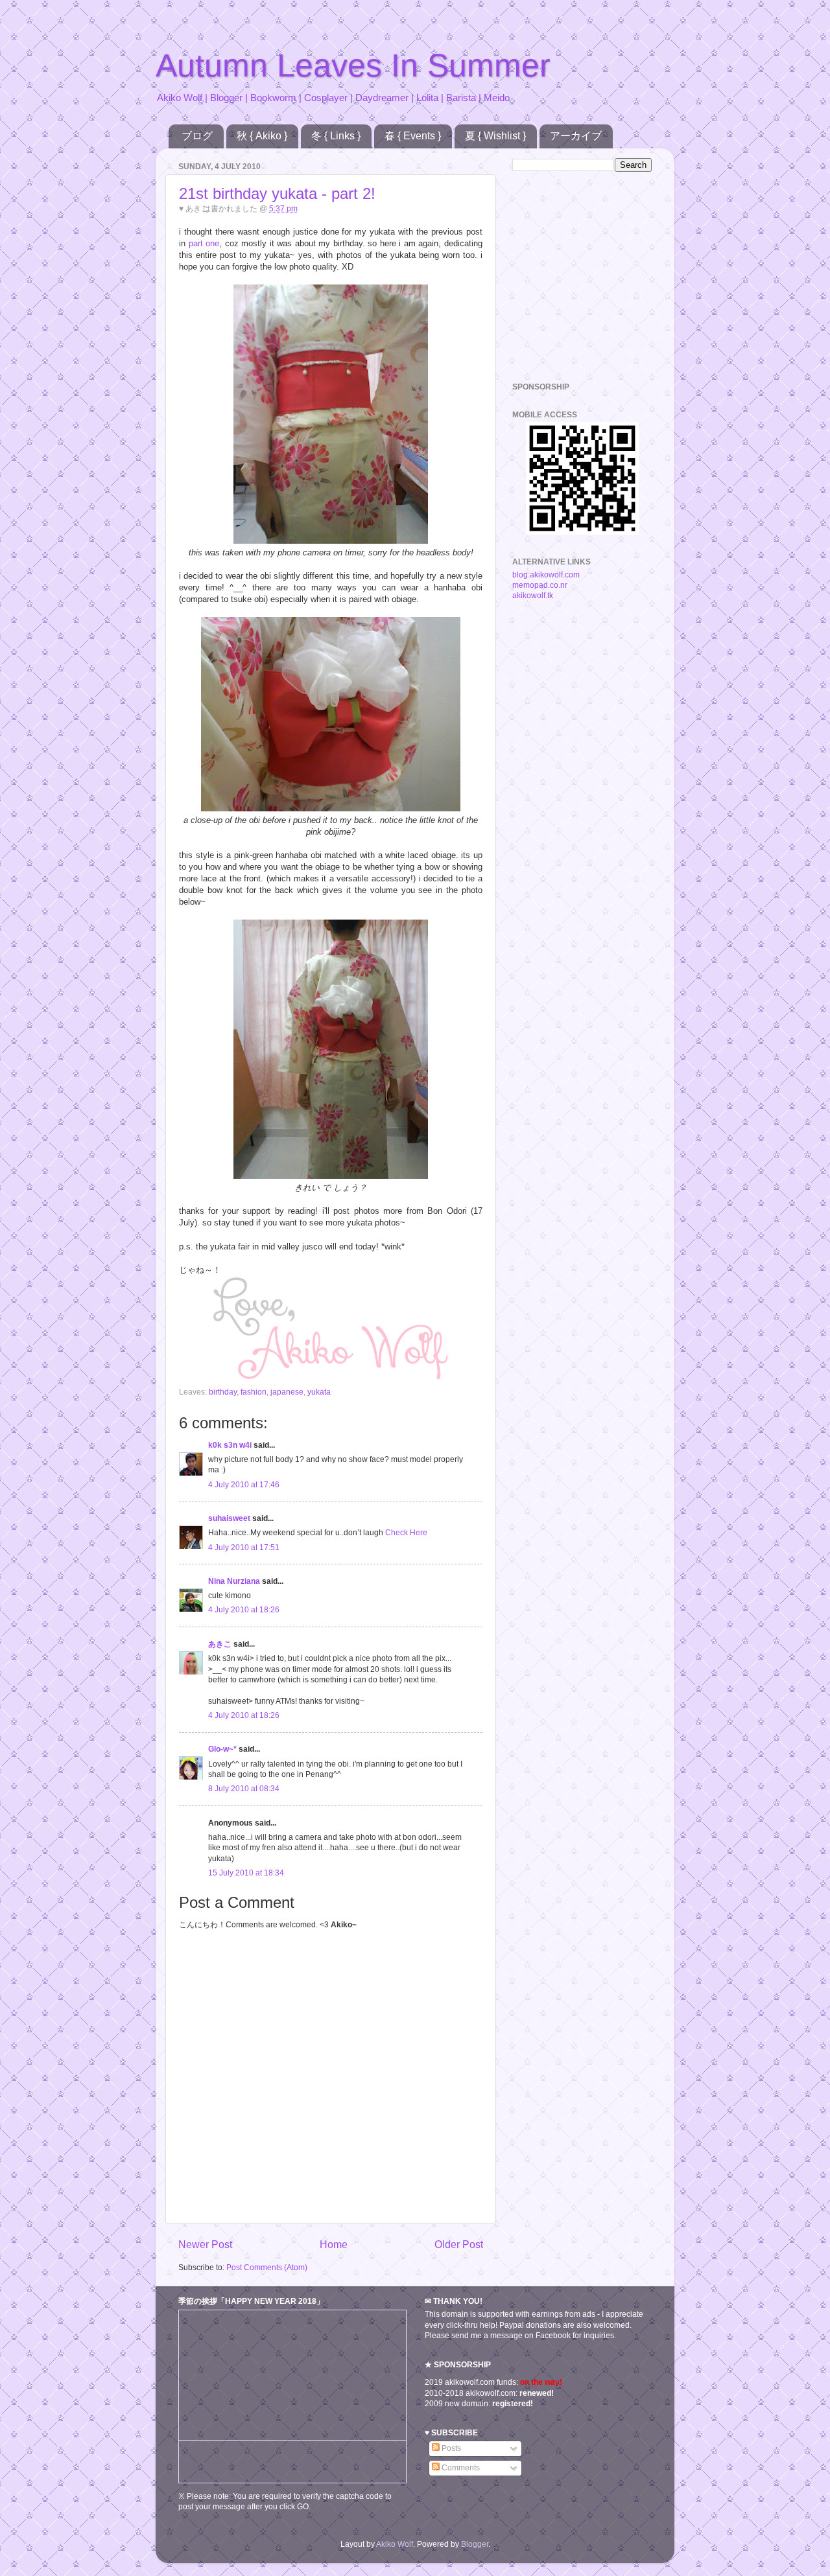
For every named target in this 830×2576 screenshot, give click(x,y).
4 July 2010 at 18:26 (244, 1609)
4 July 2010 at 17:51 (244, 1547)
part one (204, 243)
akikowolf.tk (533, 595)
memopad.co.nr (540, 585)
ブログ (197, 136)
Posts (450, 2448)
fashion (254, 1392)
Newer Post (205, 2244)
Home (334, 2244)
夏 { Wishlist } (495, 136)
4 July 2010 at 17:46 (244, 1484)
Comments (460, 2467)
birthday (223, 1392)
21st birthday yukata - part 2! (277, 193)
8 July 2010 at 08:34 (244, 1788)
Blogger (475, 2544)
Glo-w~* (222, 1749)
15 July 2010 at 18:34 (246, 1873)
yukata (319, 1392)
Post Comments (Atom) (267, 2267)
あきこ (220, 1644)
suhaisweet (229, 1518)
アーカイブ (576, 136)
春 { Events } (413, 136)
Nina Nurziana (234, 1581)
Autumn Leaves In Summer (353, 65)
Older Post (459, 2244)
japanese (287, 1392)
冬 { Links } (336, 136)
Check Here (406, 1532)
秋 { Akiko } (262, 136)
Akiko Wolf (395, 2544)
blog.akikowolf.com (546, 574)
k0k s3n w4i (230, 1445)
